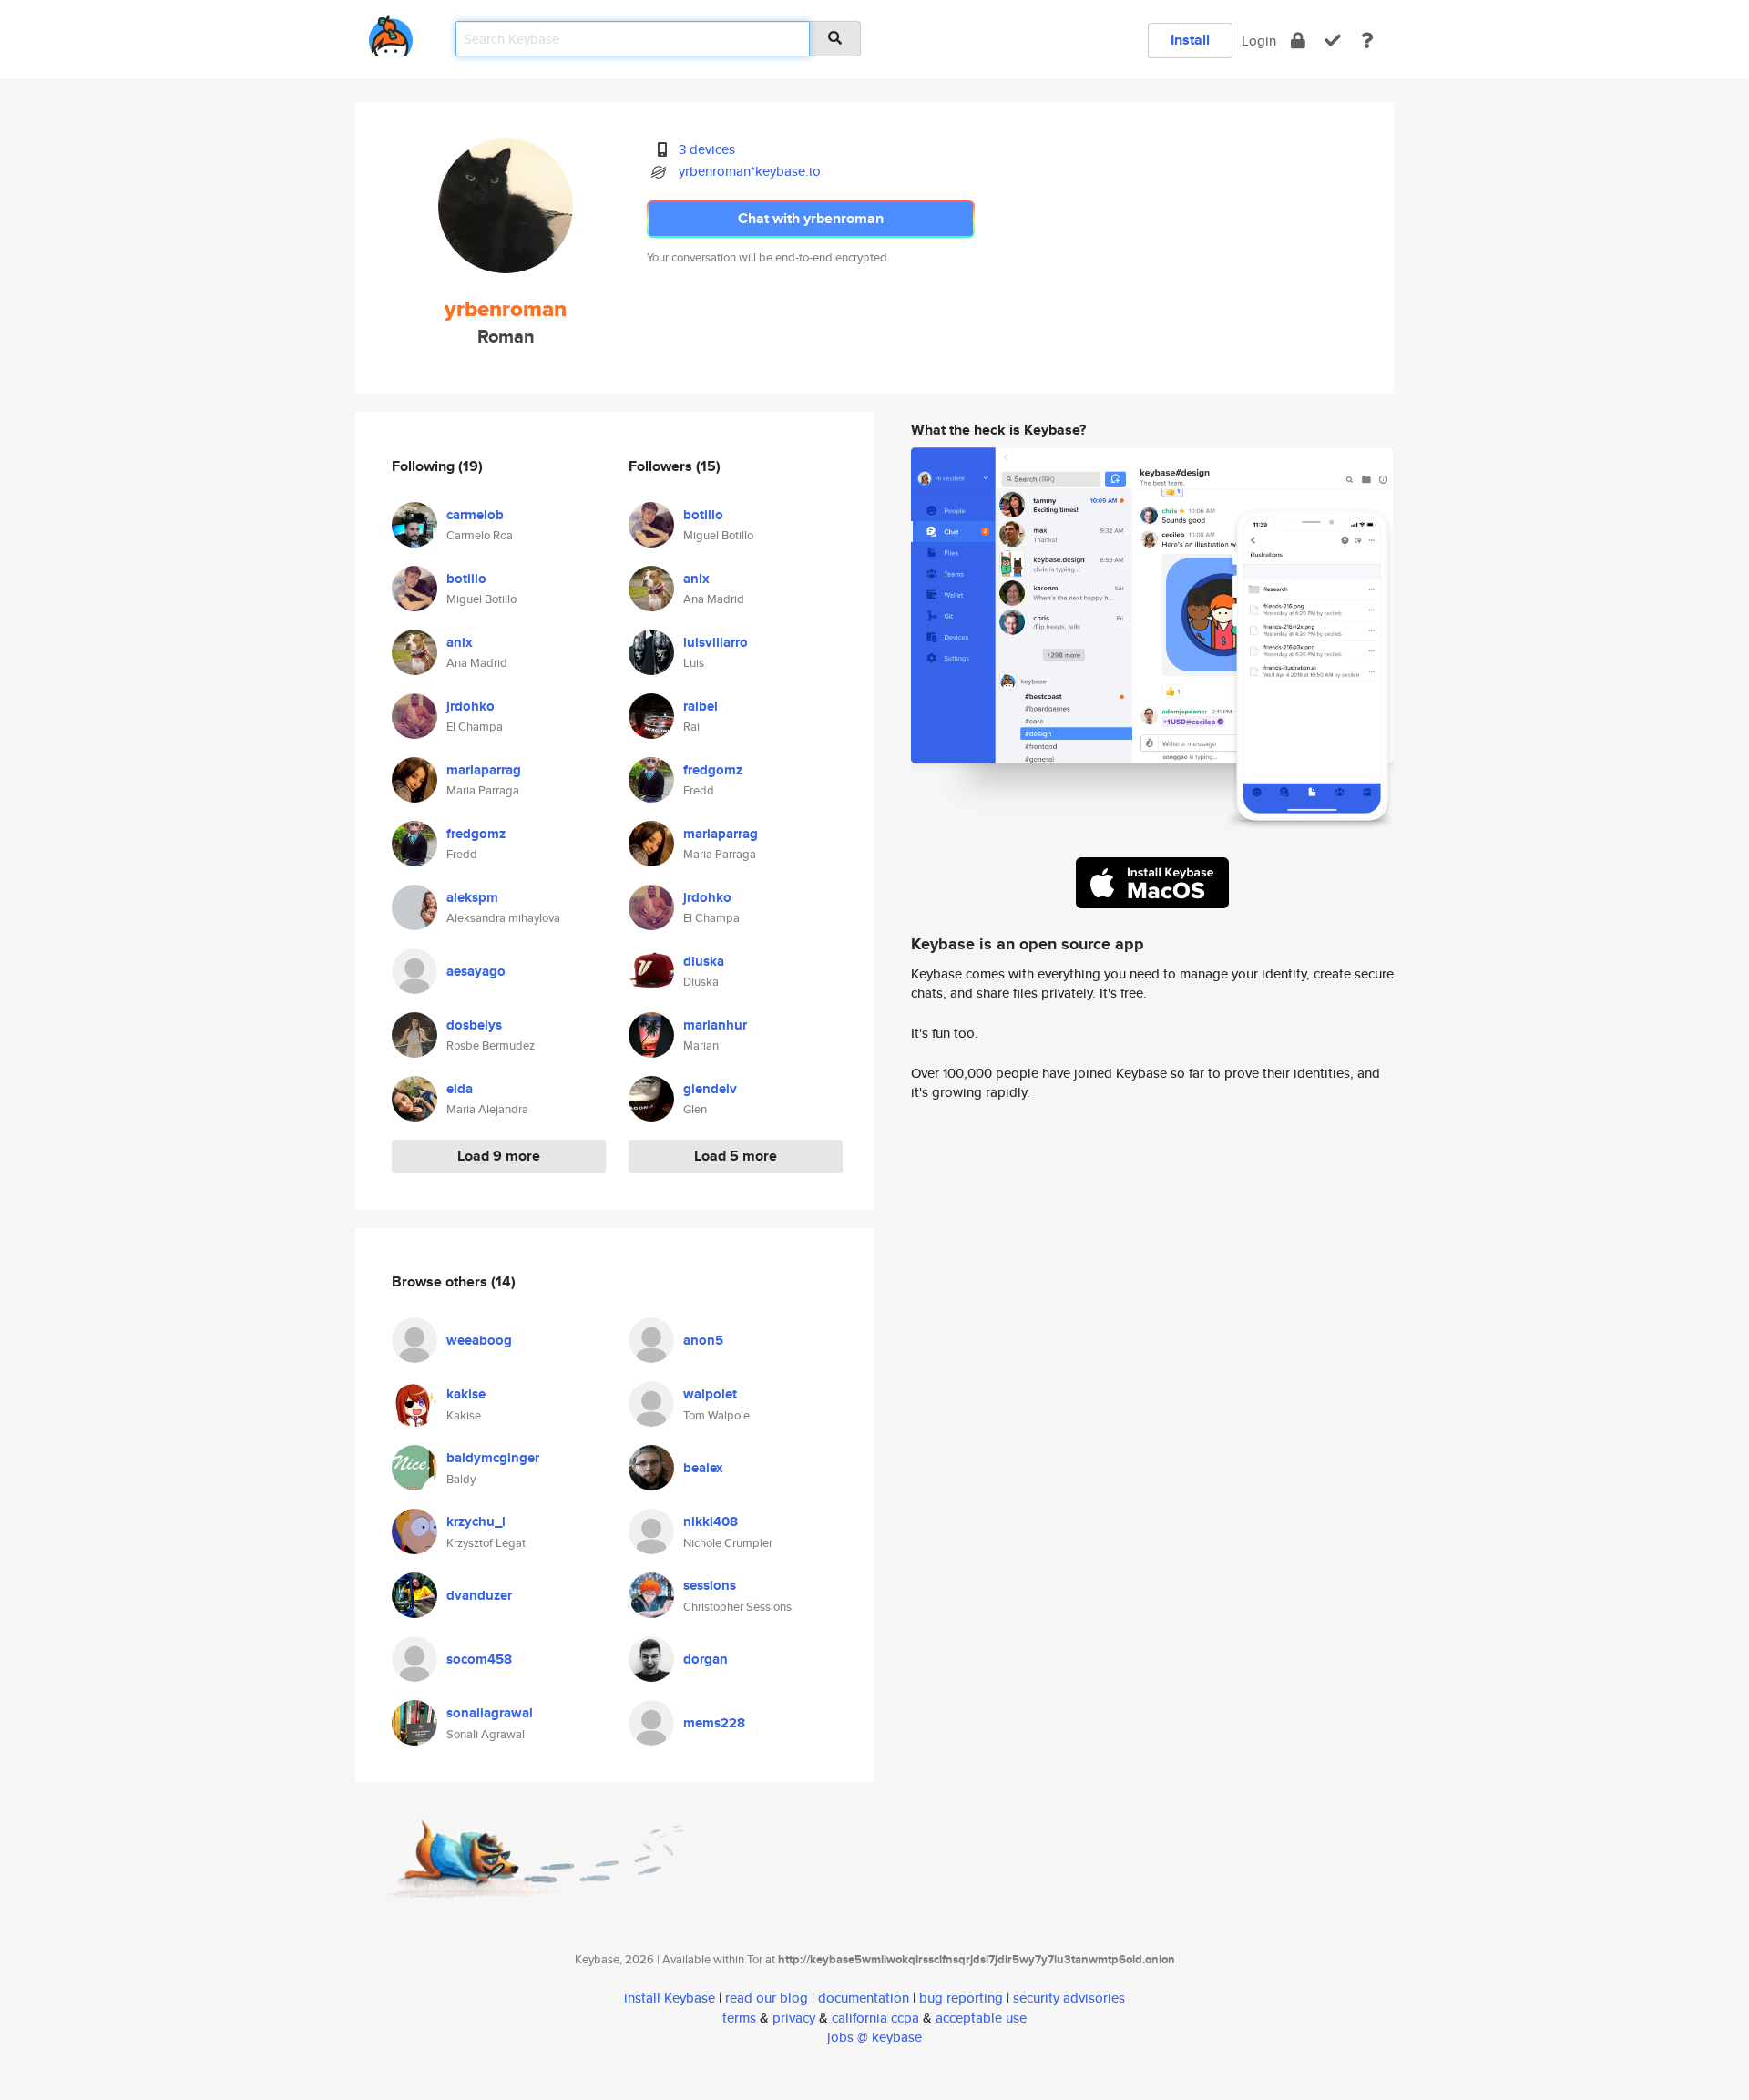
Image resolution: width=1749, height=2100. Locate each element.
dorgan (706, 1659)
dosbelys (474, 1025)
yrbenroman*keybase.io (750, 171)
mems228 (714, 1723)
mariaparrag (484, 770)
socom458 (479, 1659)
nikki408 (711, 1521)
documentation (864, 1998)
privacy (794, 2018)
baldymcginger (493, 1458)
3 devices (707, 149)
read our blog (767, 1998)
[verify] (1333, 41)
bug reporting (961, 1998)
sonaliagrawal (490, 1713)
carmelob (475, 515)
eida (460, 1089)
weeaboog (479, 1340)
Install (1190, 40)
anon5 (703, 1340)
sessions (710, 1585)
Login (1259, 41)
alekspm (472, 897)
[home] (391, 32)
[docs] (1367, 41)
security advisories (1069, 1998)
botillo (466, 579)
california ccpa (875, 2018)
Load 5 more (736, 1156)
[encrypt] (1298, 41)
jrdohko (470, 706)
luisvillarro (716, 642)
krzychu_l (476, 1521)
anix (460, 642)
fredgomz (476, 834)
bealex (703, 1468)
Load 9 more (499, 1156)
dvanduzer (479, 1595)
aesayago (476, 971)
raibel (701, 706)
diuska (704, 961)
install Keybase (670, 1998)
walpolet (710, 1394)
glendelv (710, 1089)
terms (739, 2018)
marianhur (715, 1025)
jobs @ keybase (874, 2037)
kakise (466, 1394)
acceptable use (981, 2018)
